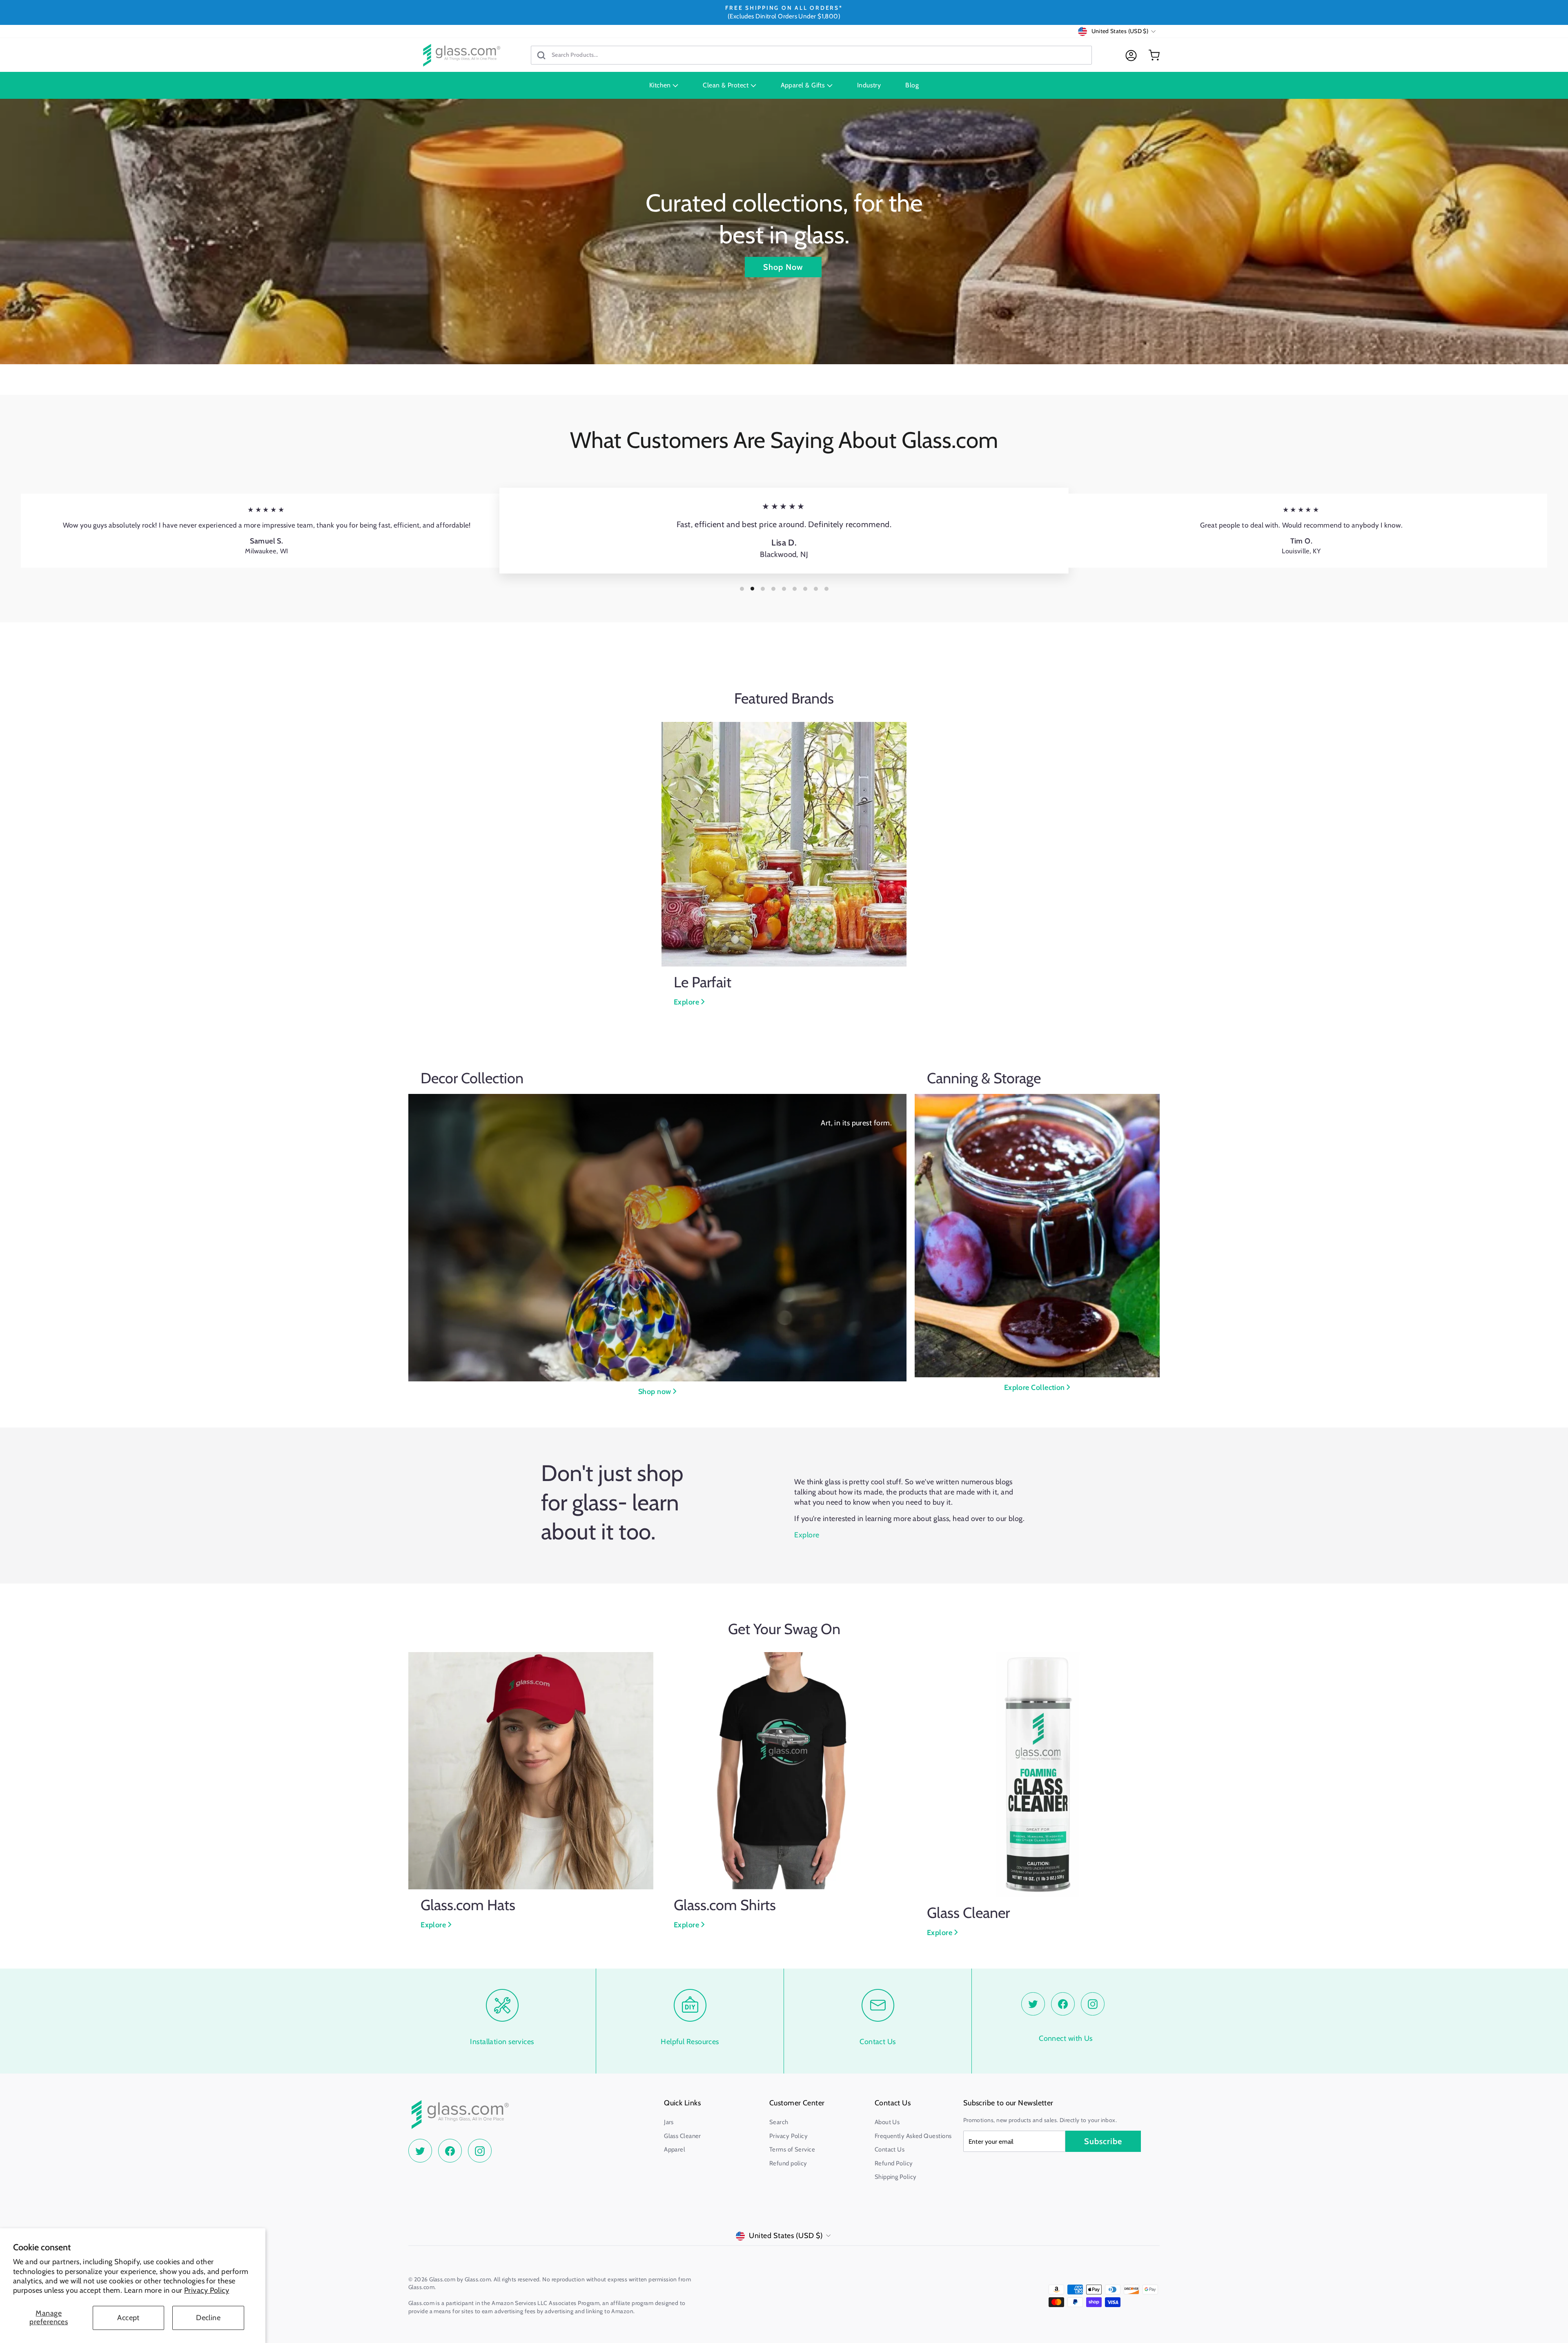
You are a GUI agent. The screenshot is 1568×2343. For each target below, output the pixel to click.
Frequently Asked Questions (913, 2136)
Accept (128, 2318)
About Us (887, 2122)
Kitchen (661, 85)
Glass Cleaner (683, 2136)
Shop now (656, 1392)
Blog (912, 85)
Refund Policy (894, 2163)
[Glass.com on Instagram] (1093, 2004)
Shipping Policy (896, 2177)
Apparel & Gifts (804, 85)
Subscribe (1103, 2141)
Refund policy (788, 2163)
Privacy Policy (207, 2290)
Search (779, 2122)
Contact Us (890, 2149)
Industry (869, 85)
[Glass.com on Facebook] (1063, 2004)
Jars (669, 2122)
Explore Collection (1036, 1388)
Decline (208, 2318)
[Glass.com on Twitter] (1033, 2004)
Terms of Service (792, 2149)
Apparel (675, 2149)
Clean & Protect (726, 85)
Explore (687, 1002)
